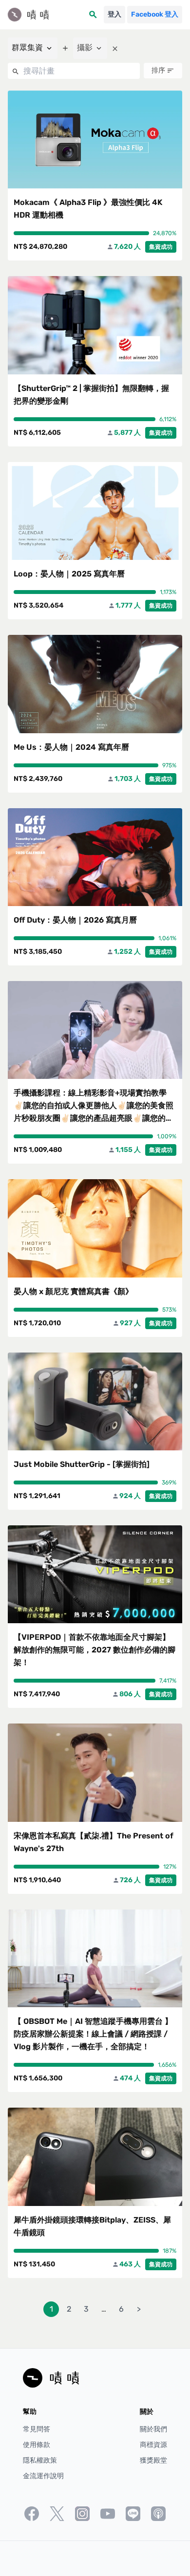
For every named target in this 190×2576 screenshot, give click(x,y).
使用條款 (37, 2445)
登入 (114, 14)
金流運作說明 (43, 2476)
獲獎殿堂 (153, 2460)
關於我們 (153, 2429)
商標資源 (153, 2445)
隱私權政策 (40, 2460)
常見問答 (37, 2429)
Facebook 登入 (155, 14)
